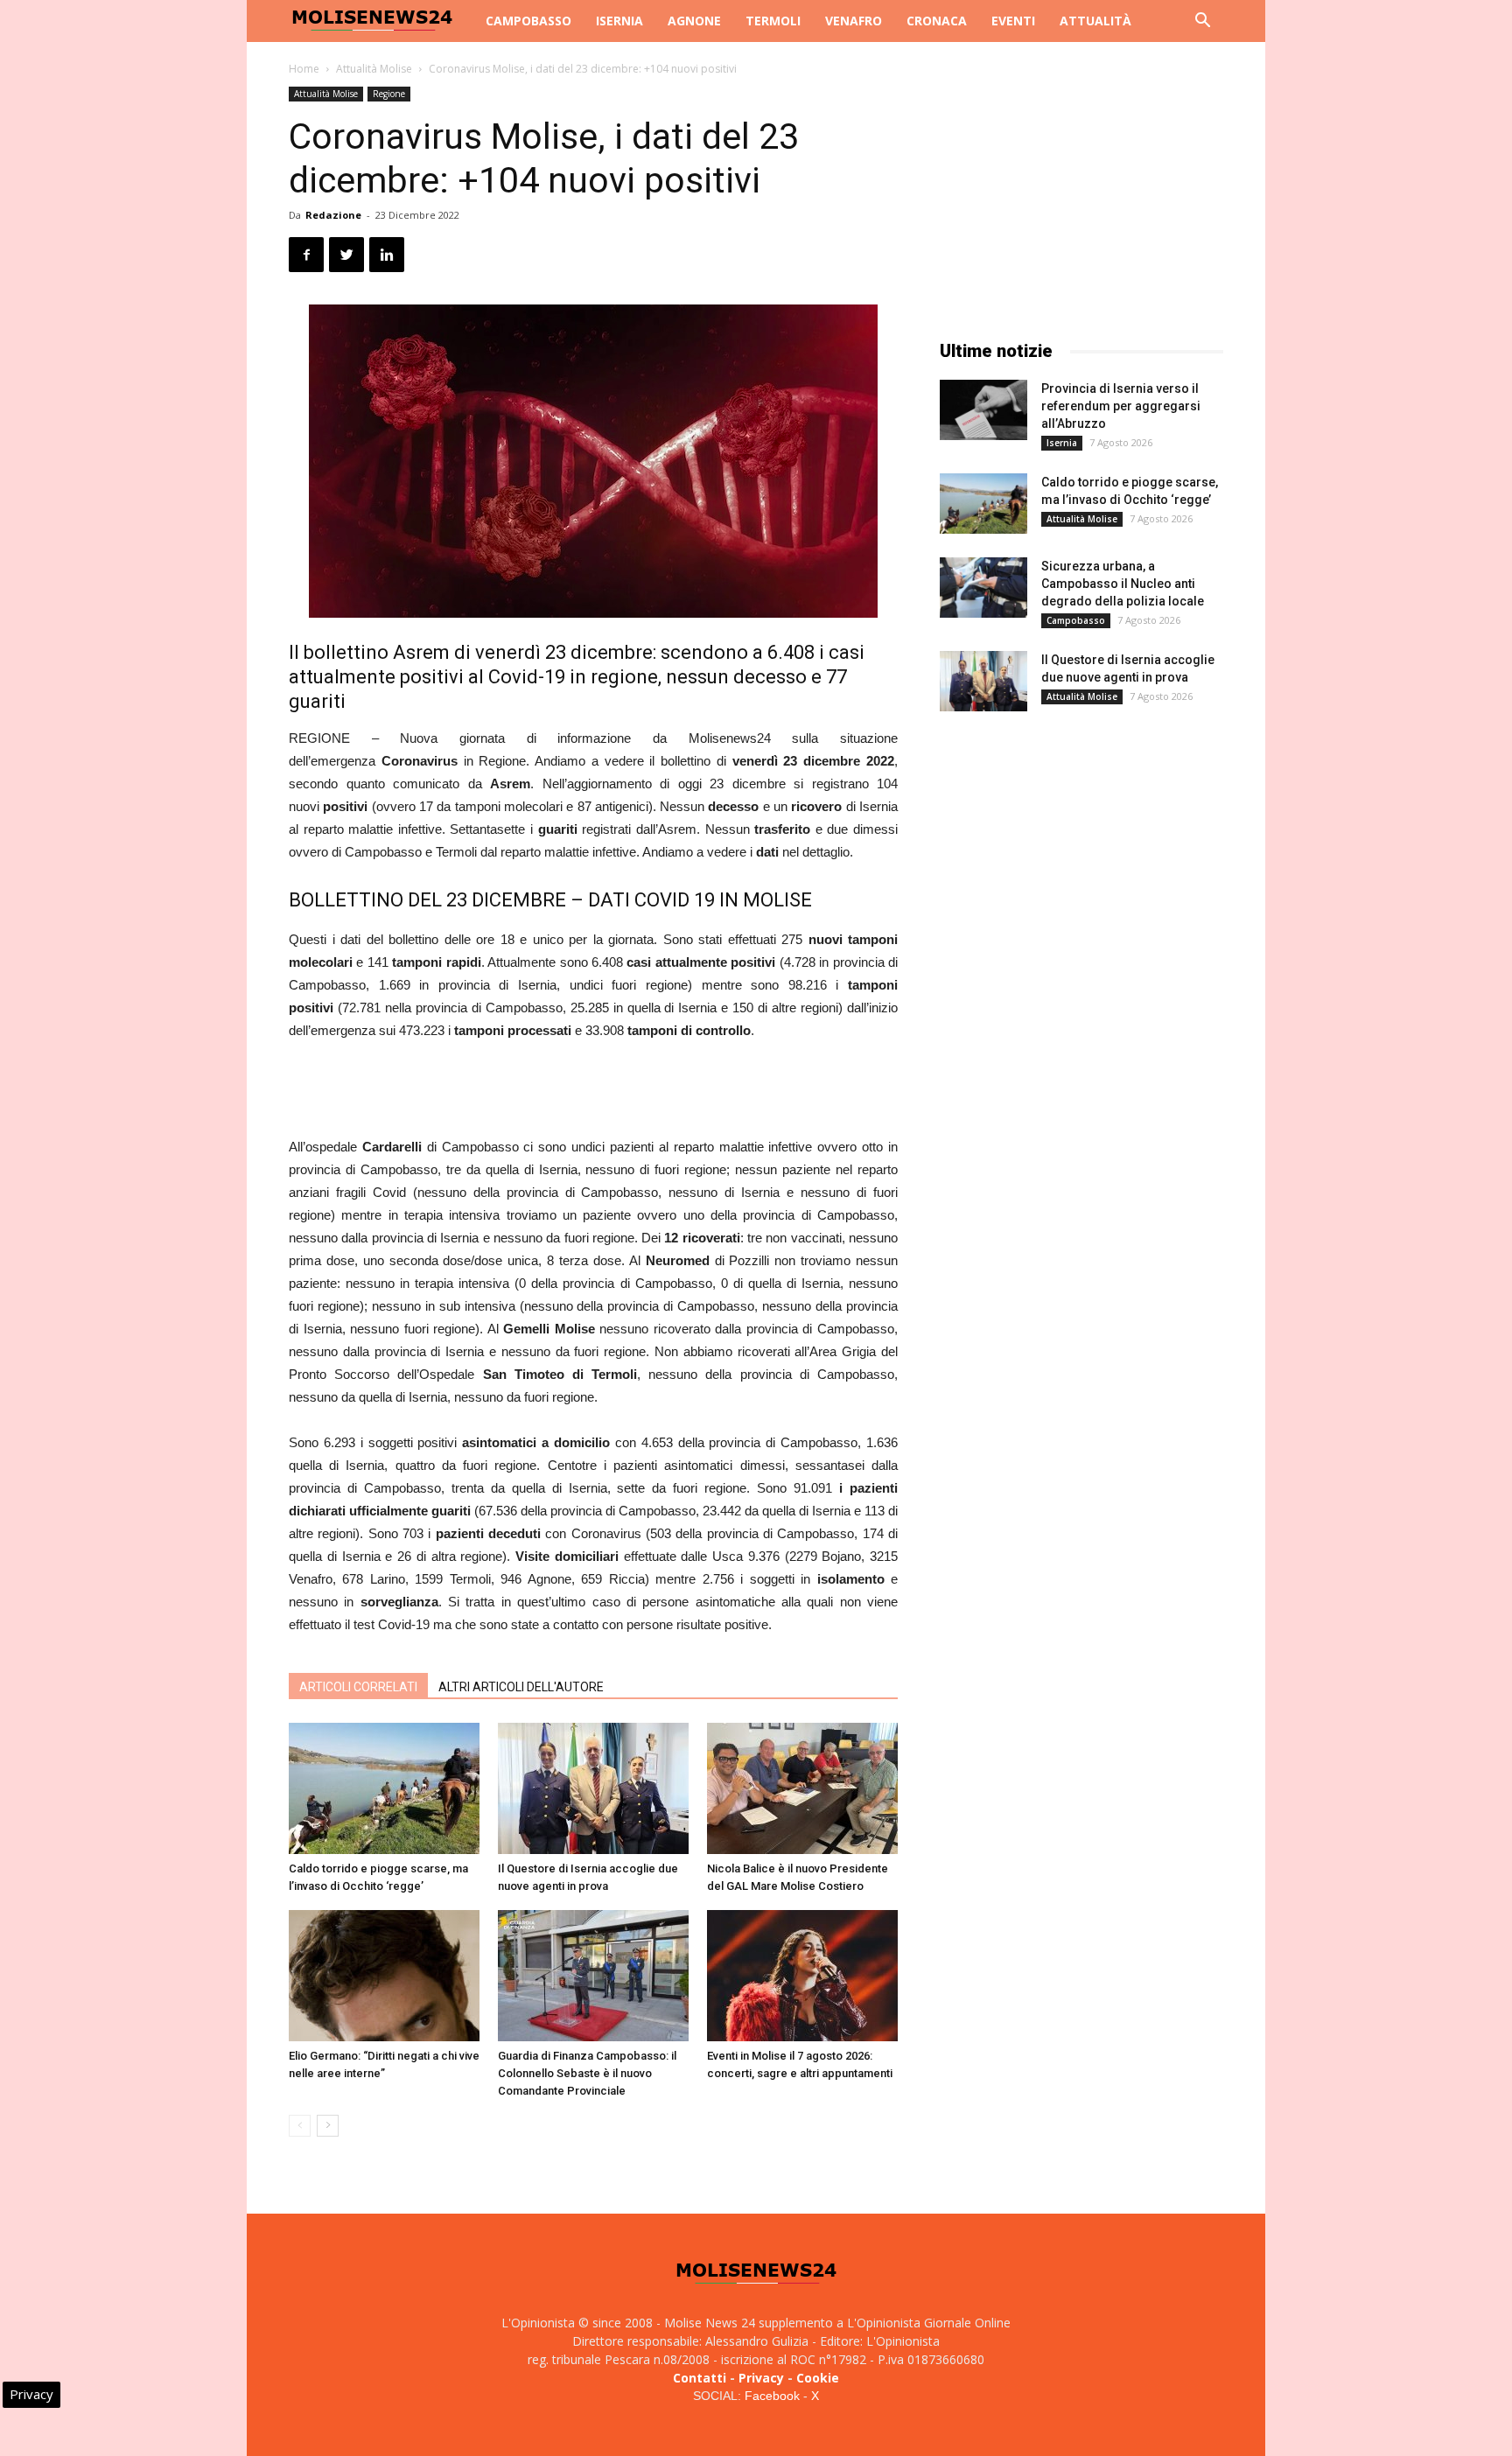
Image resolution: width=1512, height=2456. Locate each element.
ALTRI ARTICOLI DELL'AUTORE (521, 1687)
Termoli (773, 21)
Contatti (700, 2378)
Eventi (1013, 21)
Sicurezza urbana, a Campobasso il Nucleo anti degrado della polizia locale (1123, 584)
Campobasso (528, 21)
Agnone (694, 21)
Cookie (818, 2378)
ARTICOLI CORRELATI (358, 1687)
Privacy (761, 2378)
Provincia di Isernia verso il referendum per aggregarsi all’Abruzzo (1121, 406)
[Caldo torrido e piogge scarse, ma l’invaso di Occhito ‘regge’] (384, 1788)
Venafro (854, 21)
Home (304, 69)
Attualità (1095, 21)
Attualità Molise (374, 69)
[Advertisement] (593, 1091)
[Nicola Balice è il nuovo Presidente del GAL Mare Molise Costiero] (802, 1788)
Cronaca (937, 21)
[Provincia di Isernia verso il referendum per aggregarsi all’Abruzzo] (983, 410)
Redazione (333, 215)
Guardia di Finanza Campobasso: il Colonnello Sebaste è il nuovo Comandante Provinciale (587, 2073)
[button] (1202, 22)
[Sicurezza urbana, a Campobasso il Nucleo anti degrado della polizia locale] (983, 588)
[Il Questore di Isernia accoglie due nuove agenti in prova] (593, 1788)
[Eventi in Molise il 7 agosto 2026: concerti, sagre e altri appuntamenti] (802, 1976)
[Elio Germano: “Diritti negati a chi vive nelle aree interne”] (384, 1976)
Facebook (772, 2396)
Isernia (619, 21)
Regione (389, 94)
